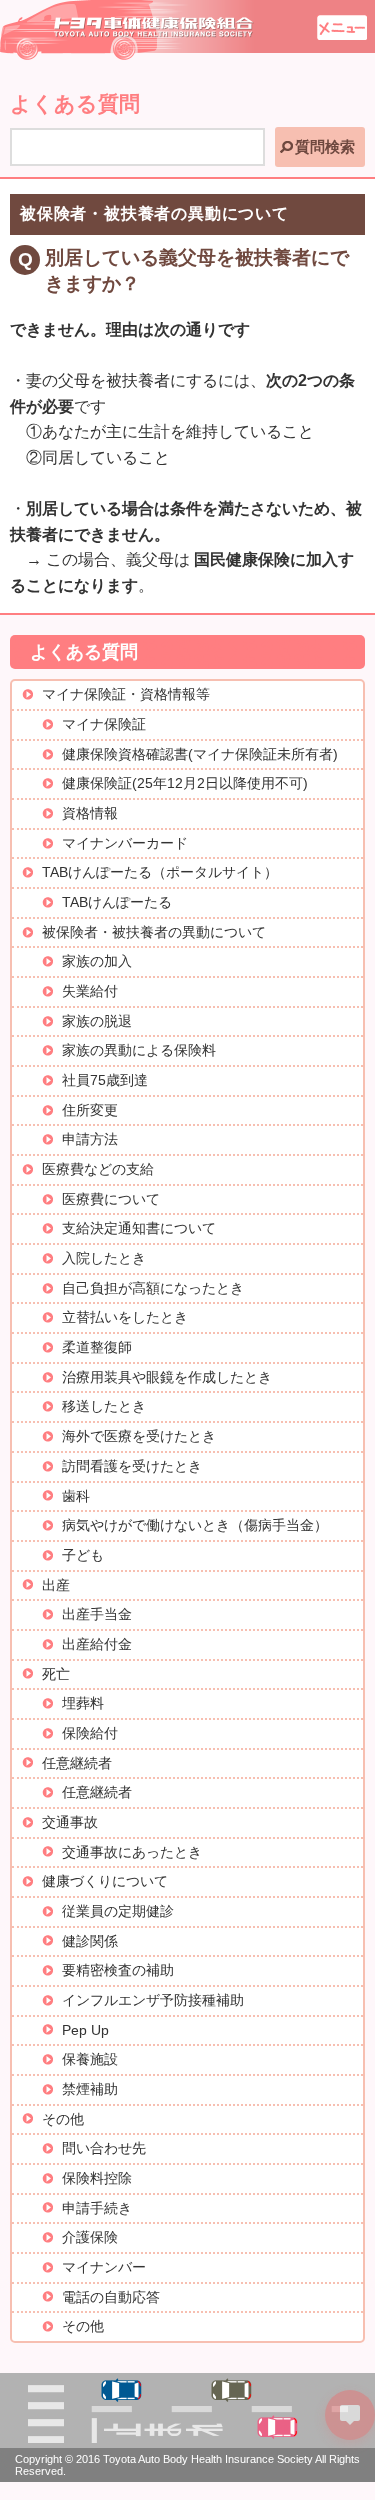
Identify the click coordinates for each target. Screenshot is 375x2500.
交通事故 (70, 1822)
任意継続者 (77, 1763)
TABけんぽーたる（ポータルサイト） (160, 872)
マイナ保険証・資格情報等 (126, 694)
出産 (56, 1585)
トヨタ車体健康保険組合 (127, 30)
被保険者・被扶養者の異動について (154, 932)
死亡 (56, 1674)
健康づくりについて (105, 1881)
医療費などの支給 (98, 1169)
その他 (63, 2119)
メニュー (342, 27)
